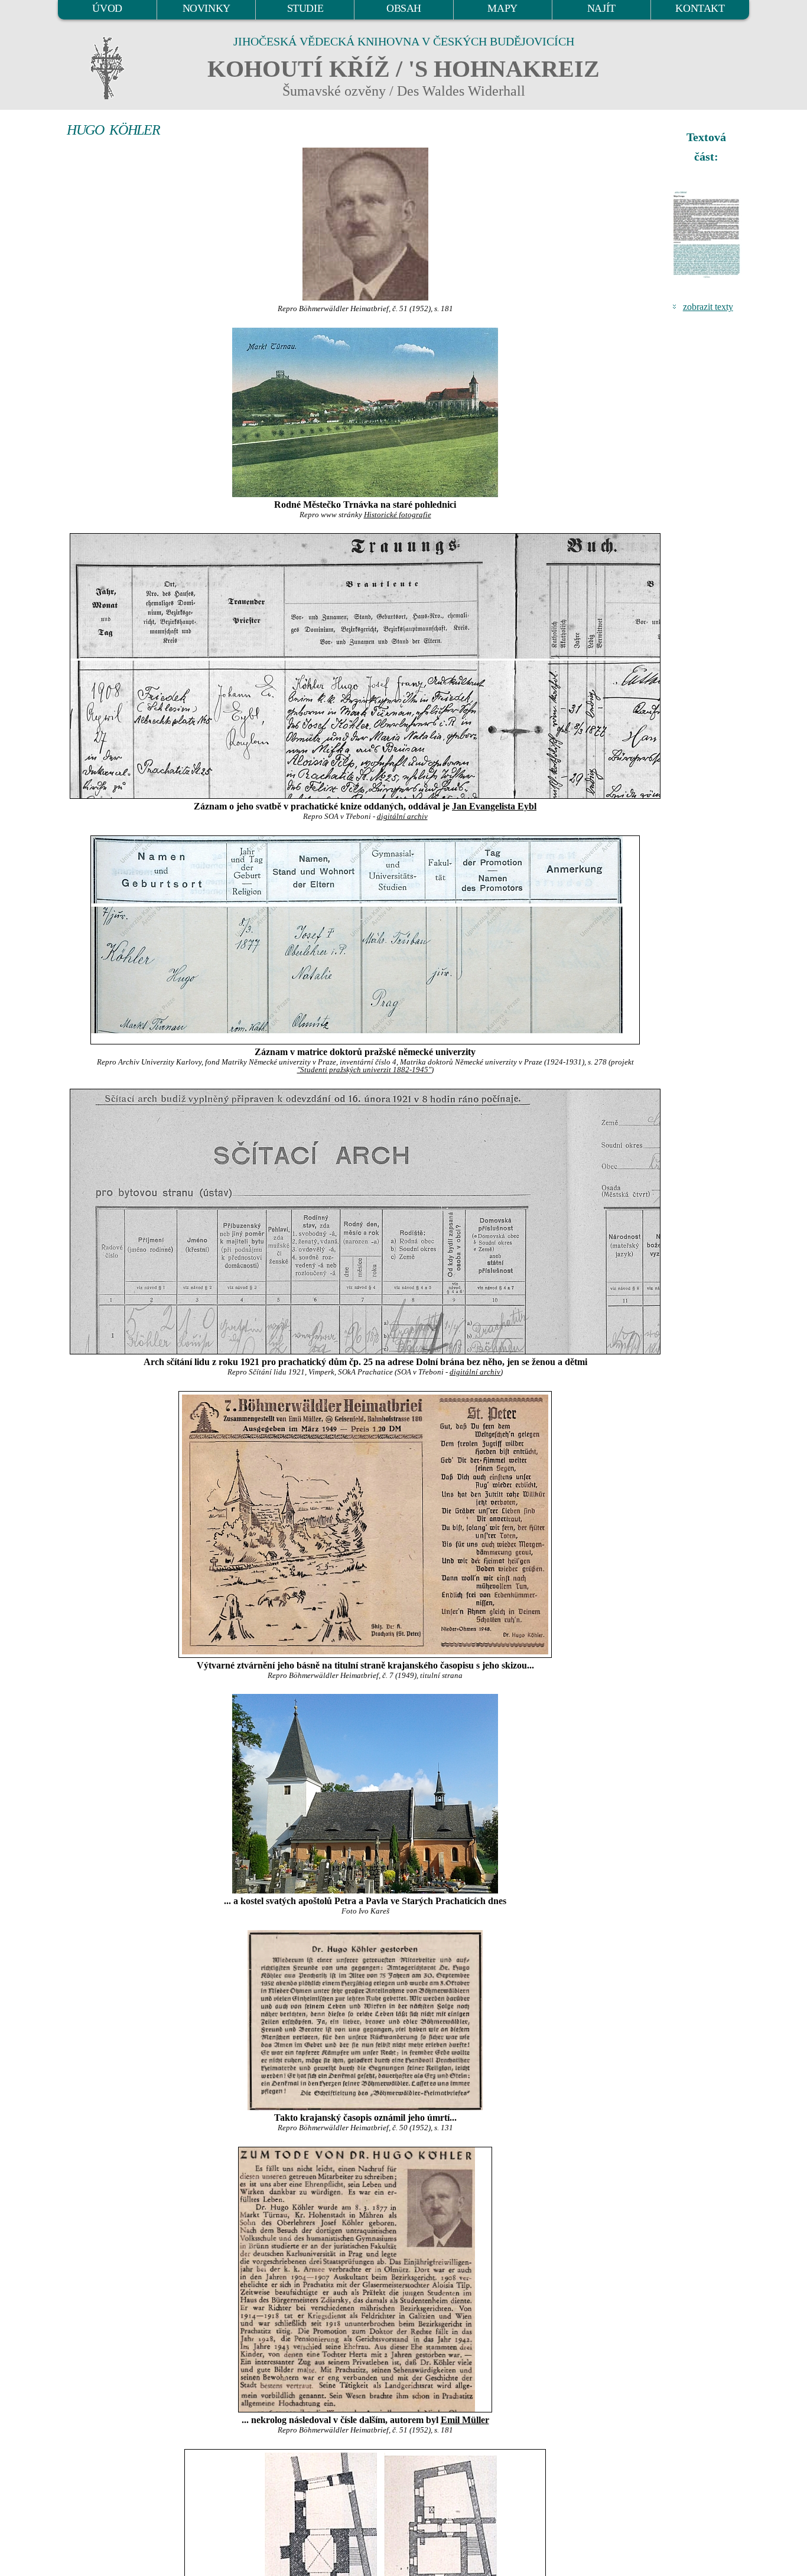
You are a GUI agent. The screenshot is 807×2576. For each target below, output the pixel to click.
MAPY (502, 8)
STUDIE (305, 8)
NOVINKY (206, 8)
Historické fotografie (398, 515)
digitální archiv (402, 817)
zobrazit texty (708, 307)
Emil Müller (465, 2420)
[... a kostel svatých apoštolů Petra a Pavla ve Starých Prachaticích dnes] (365, 1794)
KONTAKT (700, 8)
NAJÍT (601, 8)
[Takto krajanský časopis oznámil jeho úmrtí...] (365, 2020)
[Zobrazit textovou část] (708, 234)
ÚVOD (107, 8)
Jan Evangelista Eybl (494, 806)
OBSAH (404, 8)
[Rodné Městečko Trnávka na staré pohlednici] (365, 412)
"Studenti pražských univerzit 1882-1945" (364, 1070)
